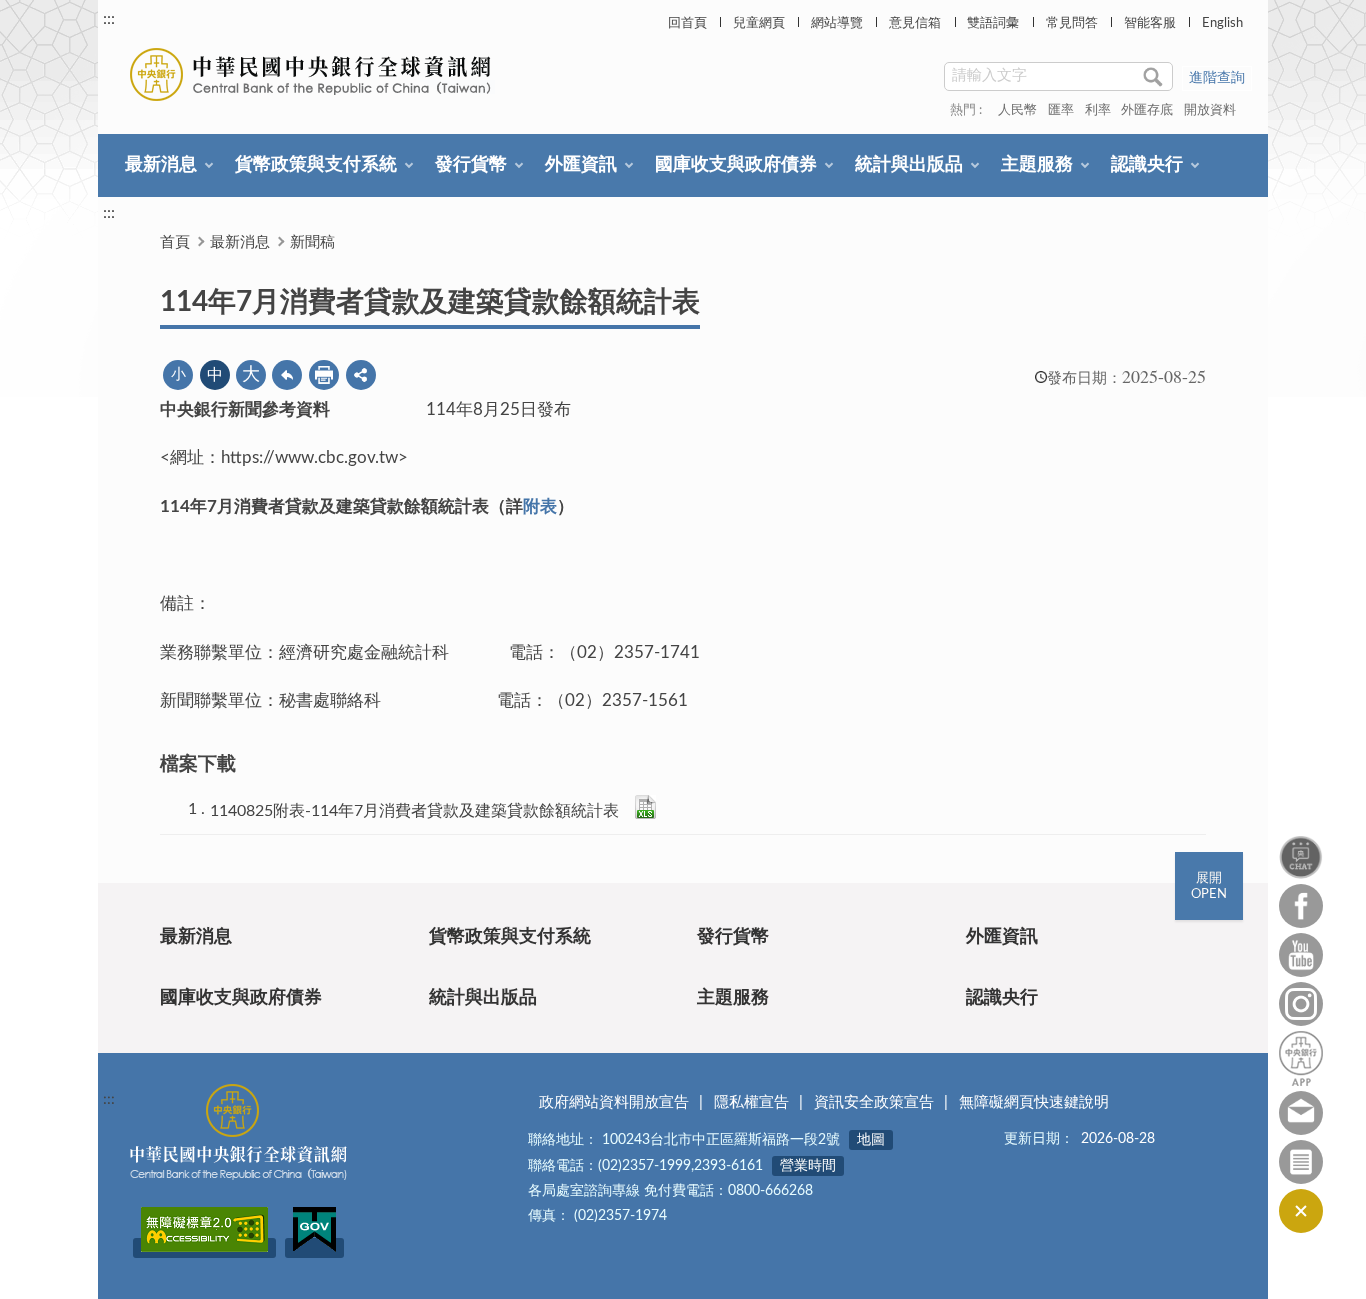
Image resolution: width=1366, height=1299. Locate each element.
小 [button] (178, 374)
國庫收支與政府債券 (736, 165)
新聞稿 (312, 242)
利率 (1098, 110)
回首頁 (687, 23)
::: (109, 19)
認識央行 (1147, 165)
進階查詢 (1217, 78)
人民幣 (1017, 110)
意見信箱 (915, 23)
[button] (361, 375)
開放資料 (1210, 110)
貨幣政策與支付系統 (316, 165)
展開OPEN (1209, 886)
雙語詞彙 (993, 23)
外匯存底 (1147, 110)
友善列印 (324, 375)
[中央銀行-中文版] (312, 74)
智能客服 (1150, 23)
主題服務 (1037, 165)
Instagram (1301, 1004)
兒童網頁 (759, 23)
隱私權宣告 (751, 1102)
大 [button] (251, 375)
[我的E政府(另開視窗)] (314, 1248)
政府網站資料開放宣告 (614, 1102)
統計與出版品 (909, 165)
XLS (645, 807)
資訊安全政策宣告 (874, 1102)
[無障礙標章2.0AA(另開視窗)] (204, 1248)
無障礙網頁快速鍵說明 (1034, 1102)
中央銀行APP (1301, 1058)
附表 (540, 506)
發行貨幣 (471, 165)
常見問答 (1072, 23)
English (1222, 23)
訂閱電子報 (1301, 1162)
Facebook (1301, 906)
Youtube (1301, 955)
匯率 (1061, 110)
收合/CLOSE (1301, 1211)
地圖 (871, 1140)
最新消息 (161, 165)
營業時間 (808, 1166)
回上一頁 (287, 375)
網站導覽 (837, 23)
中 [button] (215, 375)
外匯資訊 (581, 165)
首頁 (175, 242)
